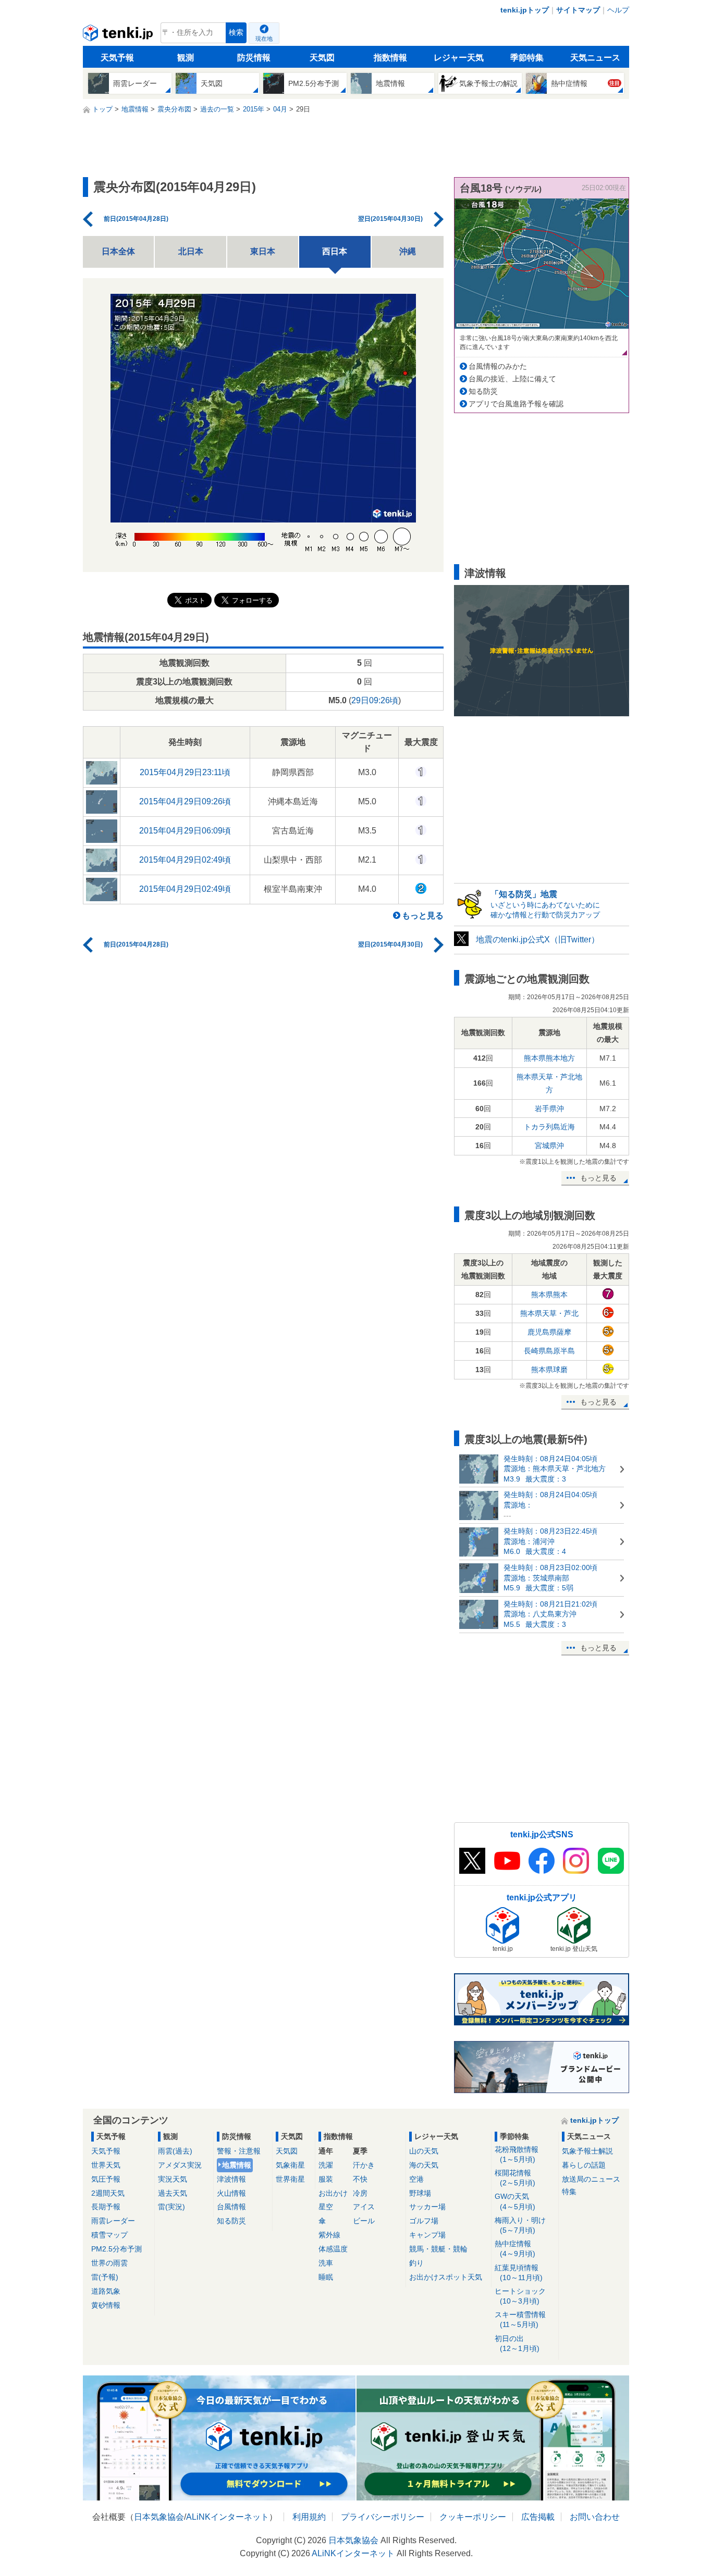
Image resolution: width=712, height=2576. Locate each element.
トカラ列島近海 (549, 1127)
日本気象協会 (159, 2517)
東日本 (263, 251)
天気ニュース (595, 58)
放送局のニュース (591, 2179)
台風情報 (231, 2207)
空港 (416, 2179)
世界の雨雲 (109, 2263)
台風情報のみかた (498, 366)
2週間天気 (108, 2193)
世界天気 (106, 2165)
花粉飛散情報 (517, 2154)
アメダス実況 (180, 2165)
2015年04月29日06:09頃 (185, 831)
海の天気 (424, 2165)
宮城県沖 (549, 1146)
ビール (364, 2221)
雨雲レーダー (113, 2221)
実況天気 (173, 2179)
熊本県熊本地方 (549, 1058)
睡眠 (326, 2277)
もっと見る (423, 916)
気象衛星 (290, 2165)
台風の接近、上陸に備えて (512, 379)
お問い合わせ (595, 2517)
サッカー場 (427, 2207)
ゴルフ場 (424, 2221)
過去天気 (173, 2193)
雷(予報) (105, 2277)
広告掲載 (538, 2517)
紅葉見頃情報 (519, 2273)
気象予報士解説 (587, 2151)
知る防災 (483, 391)
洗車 (326, 2263)
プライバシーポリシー (383, 2517)
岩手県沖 (549, 1109)
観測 (186, 58)
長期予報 (106, 2207)
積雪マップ (109, 2235)
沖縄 (408, 251)
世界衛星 (290, 2179)
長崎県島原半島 (549, 1351)
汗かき (364, 2165)
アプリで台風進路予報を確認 (516, 404)
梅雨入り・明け (520, 2225)
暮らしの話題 (584, 2165)
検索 (236, 33)
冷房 (360, 2193)
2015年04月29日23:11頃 (185, 772)
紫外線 (329, 2235)
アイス (364, 2207)
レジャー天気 (459, 58)
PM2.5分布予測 (116, 2249)
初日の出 (517, 2343)
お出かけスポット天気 (446, 2277)
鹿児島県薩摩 (549, 1332)
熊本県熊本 (549, 1295)
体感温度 (333, 2249)
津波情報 (231, 2179)
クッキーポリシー (473, 2517)
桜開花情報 (515, 2178)
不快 (360, 2179)
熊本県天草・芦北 (549, 1313)
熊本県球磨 (549, 1370)
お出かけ (333, 2193)
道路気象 (106, 2291)
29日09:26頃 (375, 700)
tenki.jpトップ (525, 10)
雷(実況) (171, 2207)
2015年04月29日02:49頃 (185, 860)
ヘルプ (618, 10)
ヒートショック (520, 2296)
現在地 (264, 39)
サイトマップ (578, 10)
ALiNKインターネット (228, 2517)
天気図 (322, 58)
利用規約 (309, 2517)
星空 (326, 2207)
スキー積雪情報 (520, 2319)
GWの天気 (515, 2201)
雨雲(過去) (175, 2151)
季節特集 (527, 58)
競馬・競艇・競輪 (438, 2249)
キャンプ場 (427, 2235)
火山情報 (231, 2193)
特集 (569, 2192)
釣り (416, 2263)
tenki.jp (119, 35)
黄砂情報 (106, 2305)
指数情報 (390, 58)
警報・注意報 (239, 2151)
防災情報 (254, 58)
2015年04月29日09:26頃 (185, 801)
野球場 (420, 2193)
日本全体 (118, 251)
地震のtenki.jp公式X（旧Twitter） (538, 939)
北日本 (191, 251)
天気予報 (117, 58)
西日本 (335, 251)
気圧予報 (106, 2179)
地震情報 (237, 2165)
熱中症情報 (515, 2249)
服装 (326, 2179)
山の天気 (424, 2151)
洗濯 (326, 2165)
